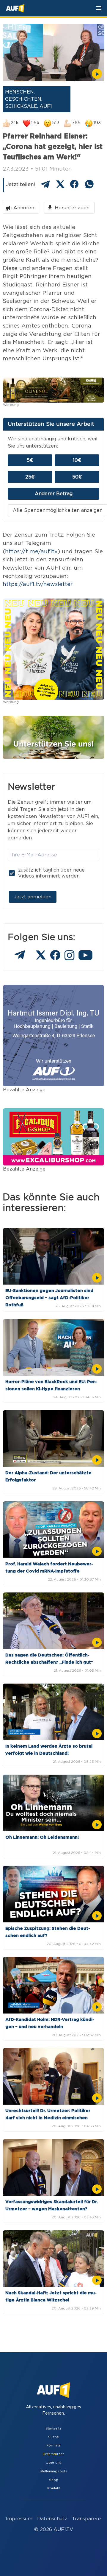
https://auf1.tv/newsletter (38, 584)
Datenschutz (52, 2519)
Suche (53, 2437)
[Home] (15, 8)
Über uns (53, 2463)
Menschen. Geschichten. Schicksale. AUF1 (29, 99)
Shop (54, 2480)
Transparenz (87, 2519)
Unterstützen (53, 2454)
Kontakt (54, 2488)
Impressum (19, 2519)
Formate (53, 2445)
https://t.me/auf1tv (31, 552)
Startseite (53, 2428)
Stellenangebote (53, 2471)
